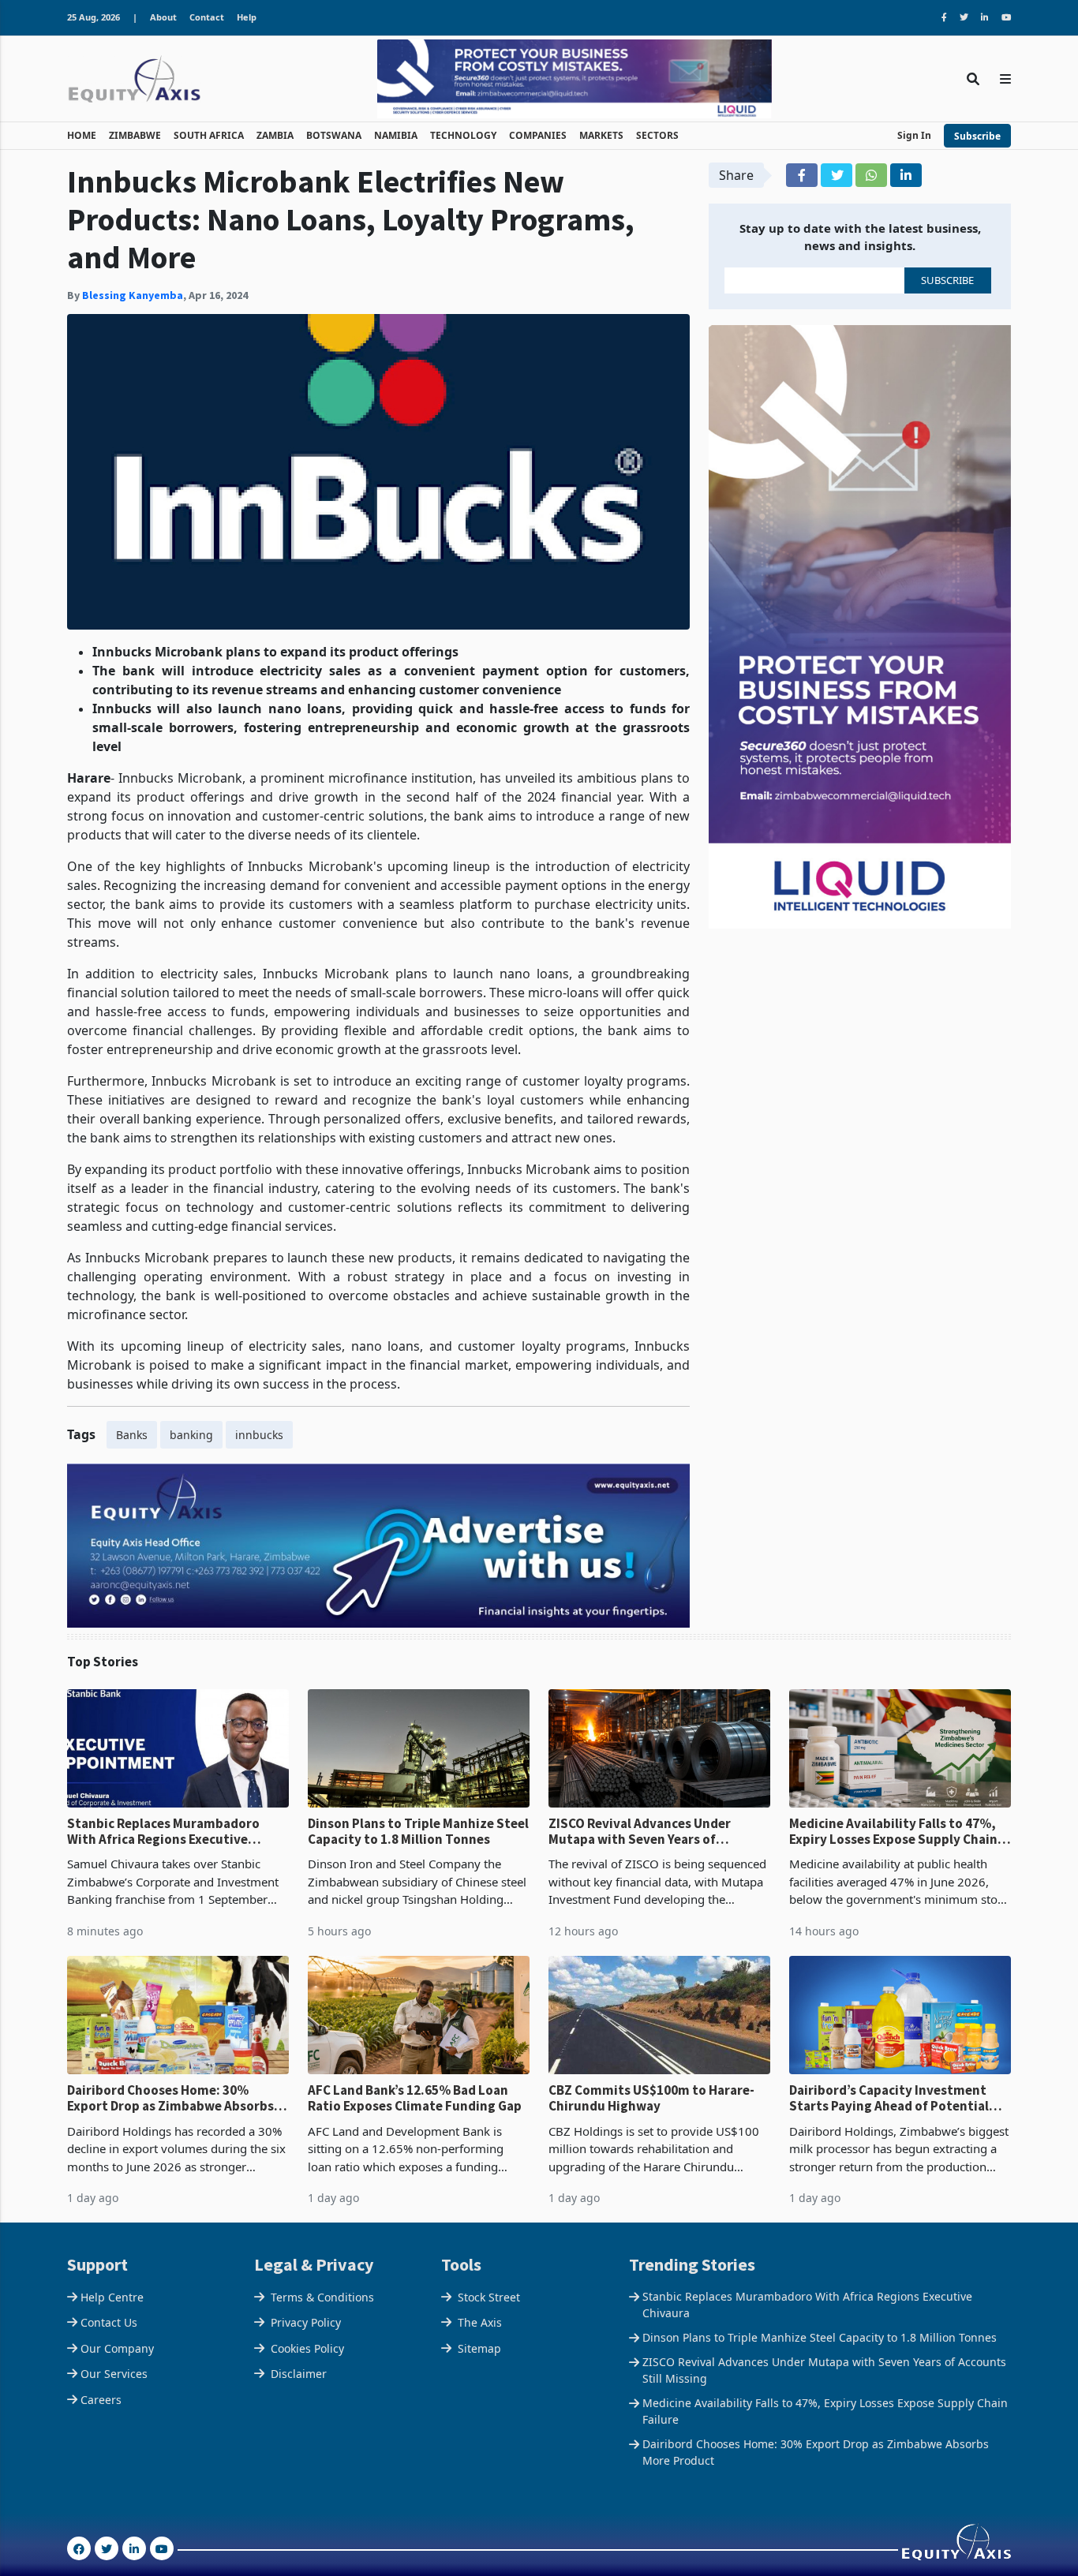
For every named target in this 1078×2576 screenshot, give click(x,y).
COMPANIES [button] (538, 135)
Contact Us (109, 2322)
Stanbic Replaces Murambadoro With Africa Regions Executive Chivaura (163, 1832)
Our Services (114, 2374)
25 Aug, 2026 (94, 17)
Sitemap (479, 2348)
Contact (207, 17)
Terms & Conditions (322, 2297)
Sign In (914, 135)
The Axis (480, 2322)
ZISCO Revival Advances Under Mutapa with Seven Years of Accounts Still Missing (640, 1832)
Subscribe (977, 136)
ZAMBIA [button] (275, 135)
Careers (101, 2400)
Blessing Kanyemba (133, 295)
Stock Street (489, 2297)
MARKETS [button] (601, 135)
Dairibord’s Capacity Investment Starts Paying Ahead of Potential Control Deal (889, 2098)
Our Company (117, 2348)
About (163, 17)
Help (247, 17)
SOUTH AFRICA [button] (209, 135)
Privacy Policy (306, 2322)
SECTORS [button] (657, 135)
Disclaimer (299, 2374)
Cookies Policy (307, 2348)
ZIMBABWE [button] (135, 135)
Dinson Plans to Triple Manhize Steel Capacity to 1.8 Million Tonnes (418, 1832)
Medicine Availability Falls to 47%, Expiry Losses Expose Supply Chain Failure (893, 1832)
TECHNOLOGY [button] (463, 135)
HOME (82, 135)
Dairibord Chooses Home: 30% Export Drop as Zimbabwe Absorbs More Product (170, 2098)
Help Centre (112, 2297)
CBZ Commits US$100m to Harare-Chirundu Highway (651, 2098)
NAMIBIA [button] (396, 135)
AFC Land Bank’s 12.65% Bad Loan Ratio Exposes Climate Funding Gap (415, 2098)
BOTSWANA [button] (334, 135)
